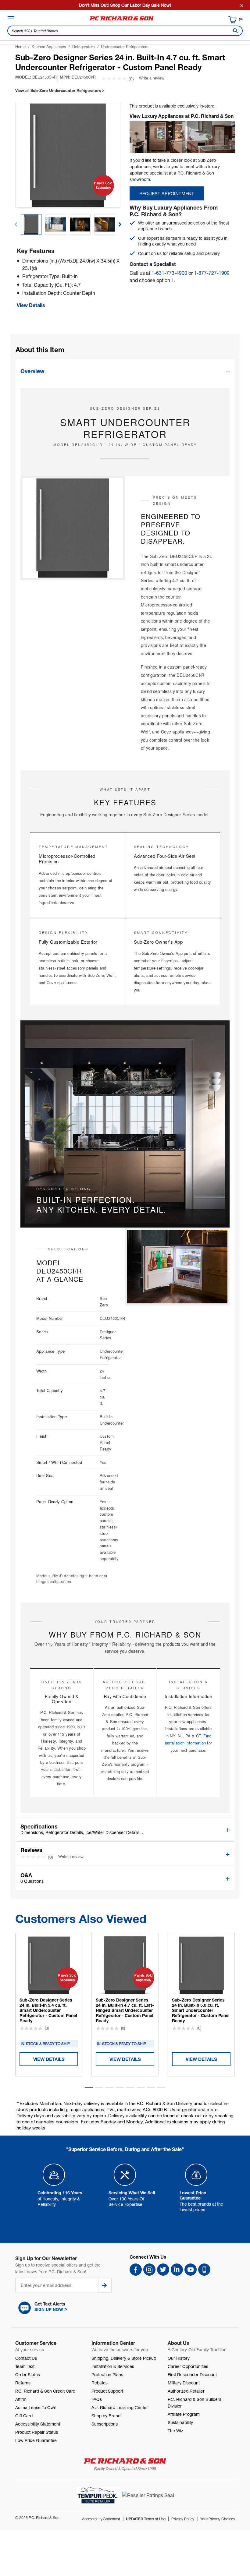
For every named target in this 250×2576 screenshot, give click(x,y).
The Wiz (175, 2431)
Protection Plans (107, 2375)
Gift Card (24, 2416)
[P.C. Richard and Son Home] (122, 20)
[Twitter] (163, 2270)
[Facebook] (136, 2270)
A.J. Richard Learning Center (120, 2407)
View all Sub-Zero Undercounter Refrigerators (59, 90)
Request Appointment (167, 193)
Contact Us (26, 2358)
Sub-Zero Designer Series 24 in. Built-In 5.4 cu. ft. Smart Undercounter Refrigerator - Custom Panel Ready (48, 2010)
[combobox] (125, 31)
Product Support (107, 2391)
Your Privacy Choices (217, 2519)
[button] (120, 224)
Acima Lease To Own (36, 2407)
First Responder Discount (192, 2375)
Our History (179, 2358)
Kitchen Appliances (49, 47)
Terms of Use (146, 2519)
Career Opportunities (188, 2366)
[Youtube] (191, 2270)
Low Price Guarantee (36, 2440)
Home (20, 47)
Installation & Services (113, 2366)
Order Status (28, 2375)
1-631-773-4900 (169, 273)
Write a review (152, 78)
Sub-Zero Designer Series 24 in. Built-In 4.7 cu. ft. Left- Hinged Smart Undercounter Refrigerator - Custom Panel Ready (125, 2010)
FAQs (97, 2399)
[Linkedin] (177, 2270)
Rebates (100, 2383)
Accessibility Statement (38, 2424)
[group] (31, 224)
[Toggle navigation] (11, 18)
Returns (23, 2383)
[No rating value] (115, 79)
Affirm (21, 2399)
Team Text (25, 2366)
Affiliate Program (184, 2414)
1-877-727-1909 (212, 273)
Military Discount (184, 2383)
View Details (31, 305)
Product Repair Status (37, 2432)
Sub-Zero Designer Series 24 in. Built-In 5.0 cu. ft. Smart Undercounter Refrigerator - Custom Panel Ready (201, 2010)
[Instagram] (149, 2270)
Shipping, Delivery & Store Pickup (124, 2358)
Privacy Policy (183, 2519)
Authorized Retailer (186, 2391)
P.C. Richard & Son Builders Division (195, 2403)
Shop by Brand (106, 2416)
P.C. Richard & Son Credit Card (45, 2391)
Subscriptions (105, 2424)
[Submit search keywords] (234, 31)
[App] (204, 2270)
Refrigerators (84, 47)
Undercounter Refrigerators (125, 47)
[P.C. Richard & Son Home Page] (125, 2461)
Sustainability (180, 2422)
